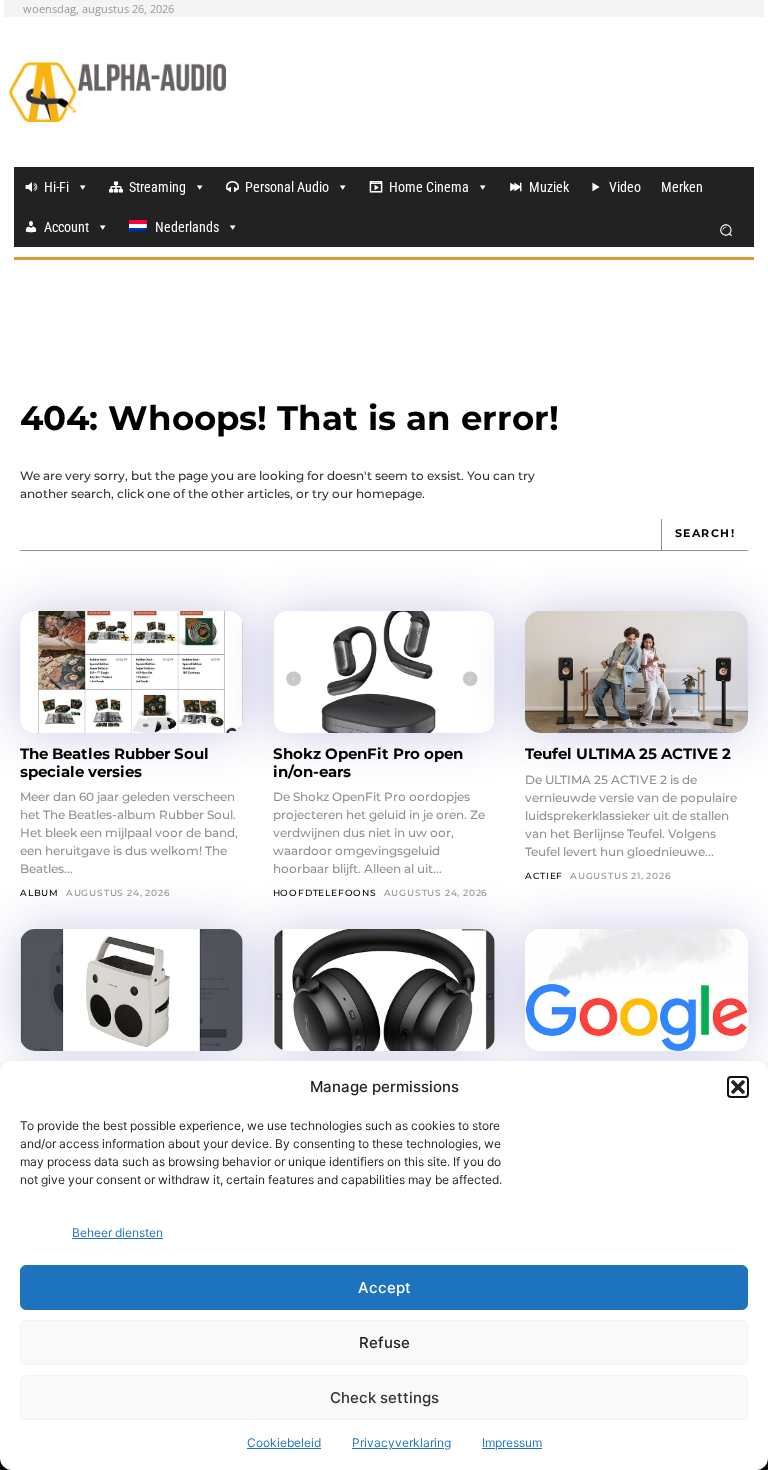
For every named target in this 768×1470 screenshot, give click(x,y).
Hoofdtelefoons (325, 892)
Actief (544, 875)
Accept (384, 1287)
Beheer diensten (117, 1232)
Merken (682, 187)
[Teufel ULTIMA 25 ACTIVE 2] (636, 672)
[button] (738, 1087)
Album (39, 892)
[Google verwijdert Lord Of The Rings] (636, 990)
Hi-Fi (56, 187)
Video (625, 187)
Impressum (512, 1442)
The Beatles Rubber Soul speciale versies (114, 762)
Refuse (384, 1342)
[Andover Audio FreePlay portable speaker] (131, 990)
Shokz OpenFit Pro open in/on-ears (368, 762)
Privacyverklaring (401, 1442)
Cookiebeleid (284, 1442)
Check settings (384, 1397)
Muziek (549, 187)
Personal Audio (287, 187)
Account (66, 227)
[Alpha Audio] (117, 92)
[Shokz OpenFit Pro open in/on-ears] (384, 672)
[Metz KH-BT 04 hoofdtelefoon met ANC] (384, 990)
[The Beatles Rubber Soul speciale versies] (131, 672)
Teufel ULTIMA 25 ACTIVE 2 (630, 753)
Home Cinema (429, 187)
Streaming (157, 187)
